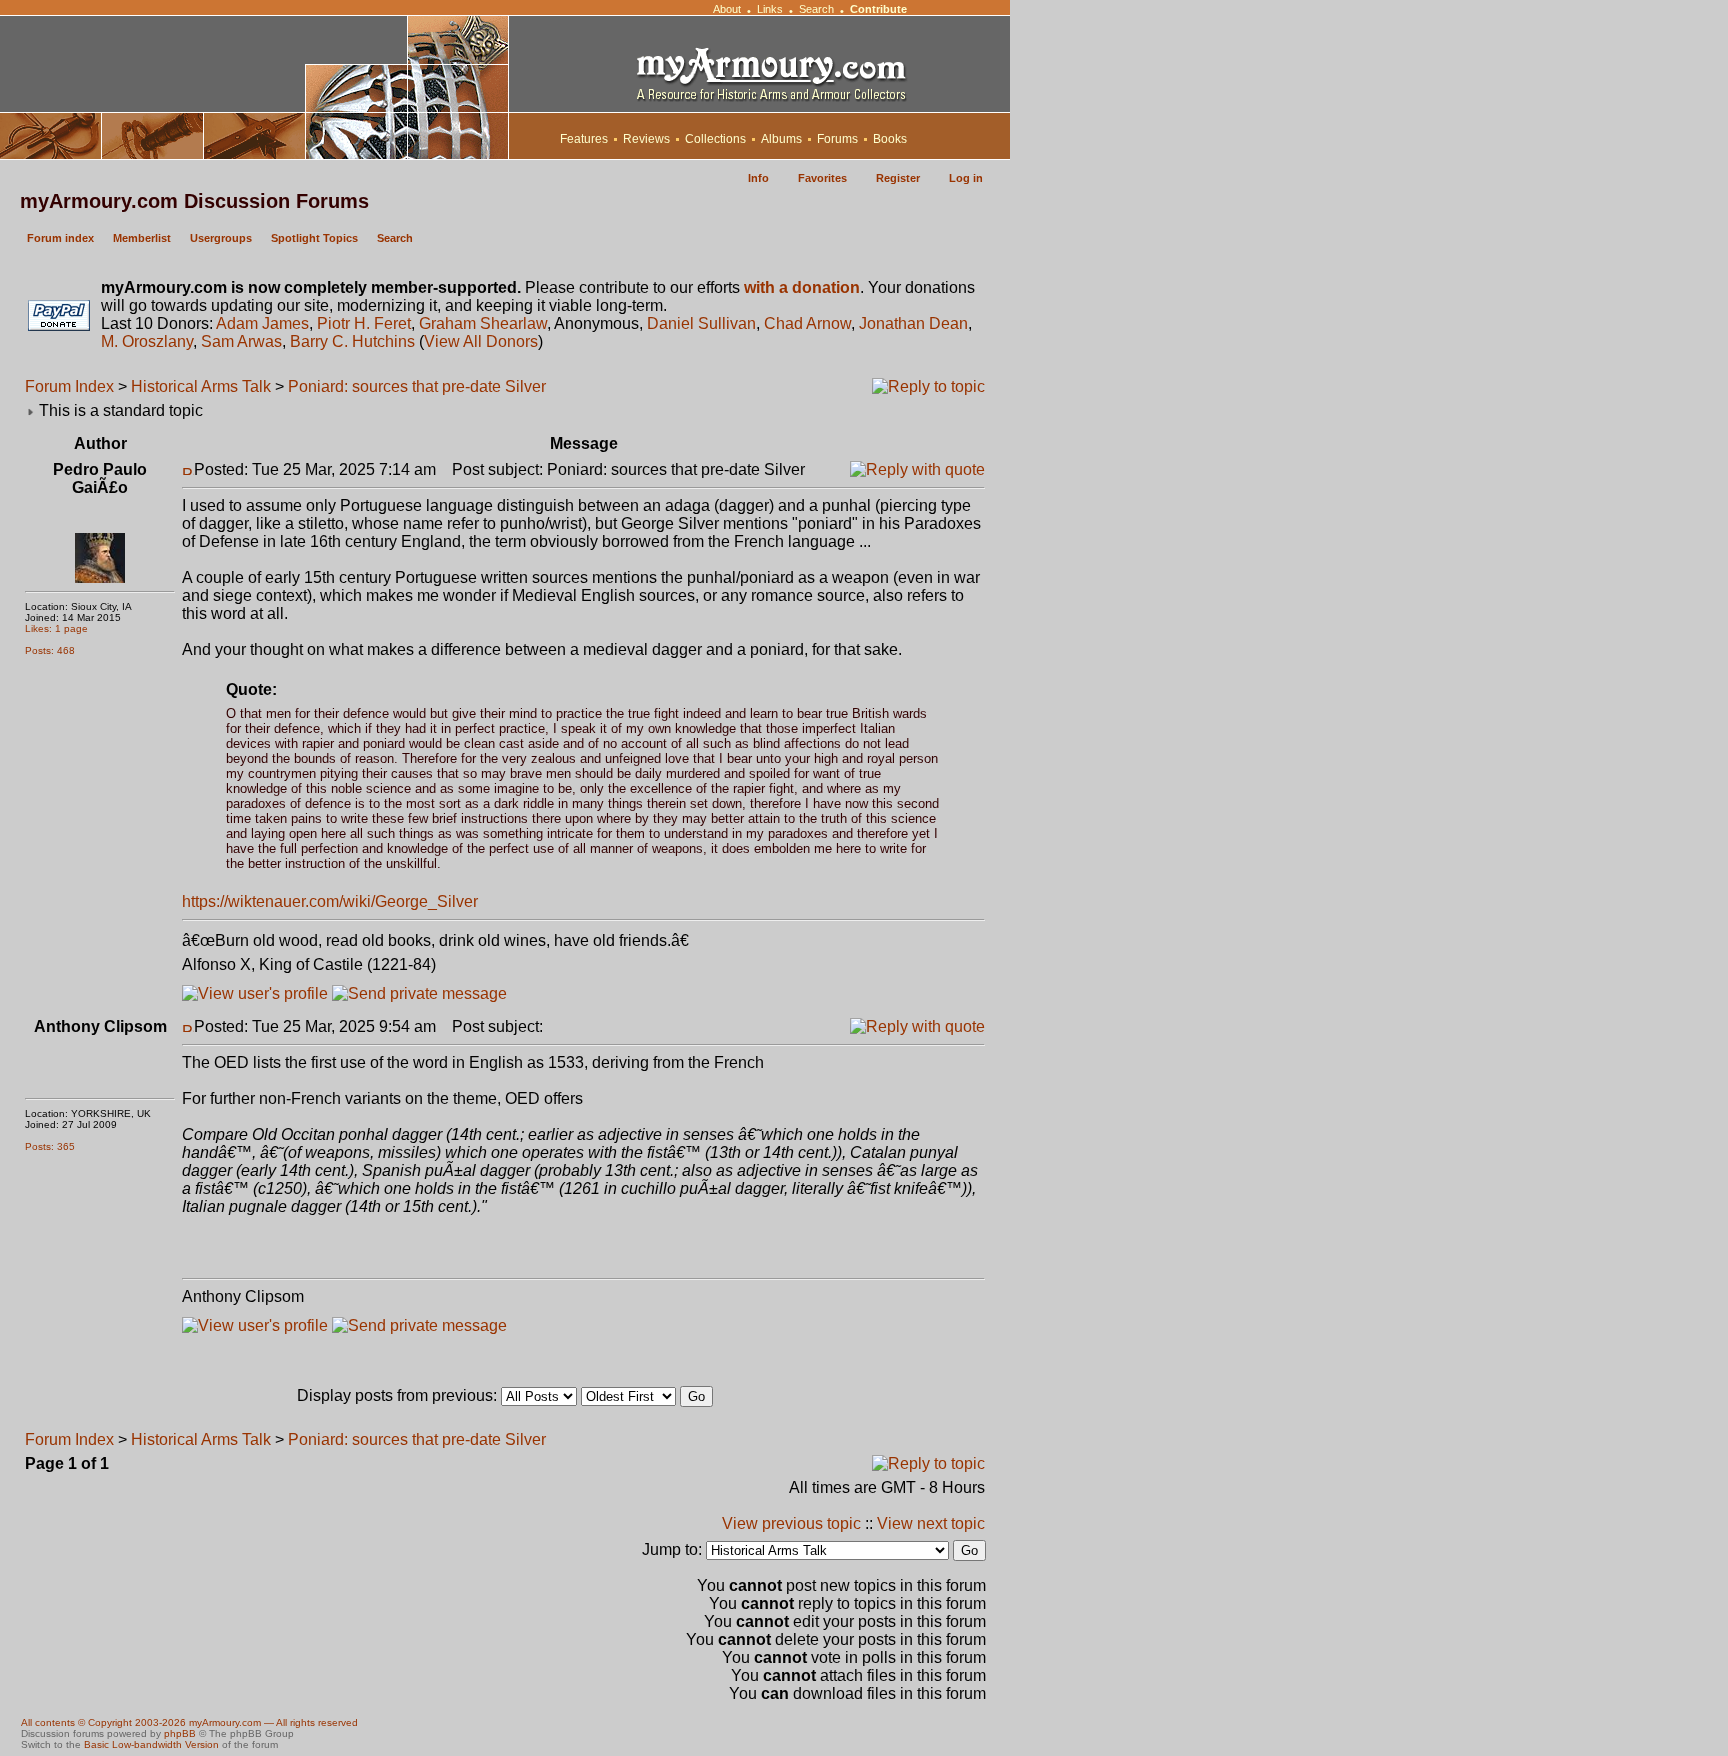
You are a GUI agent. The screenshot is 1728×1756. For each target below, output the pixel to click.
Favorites (822, 178)
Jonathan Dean (913, 323)
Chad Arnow (807, 323)
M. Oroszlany (147, 341)
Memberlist (142, 238)
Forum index (60, 238)
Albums (781, 139)
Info (758, 178)
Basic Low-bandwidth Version (151, 1744)
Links (770, 9)
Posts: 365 (50, 1146)
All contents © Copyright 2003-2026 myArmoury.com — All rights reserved (189, 1722)
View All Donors (481, 341)
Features (584, 139)
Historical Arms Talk (201, 386)
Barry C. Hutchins (352, 341)
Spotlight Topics (314, 238)
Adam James (262, 323)
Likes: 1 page (56, 628)
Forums (837, 139)
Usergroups (221, 238)
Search (816, 9)
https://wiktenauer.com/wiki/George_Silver (330, 901)
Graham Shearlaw (483, 323)
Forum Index (69, 386)
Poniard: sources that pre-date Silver (417, 386)
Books (890, 139)
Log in (966, 178)
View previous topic (791, 1523)
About (727, 9)
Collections (715, 139)
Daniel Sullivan (701, 323)
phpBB (180, 1733)
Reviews (646, 139)
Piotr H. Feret (364, 323)
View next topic (931, 1523)
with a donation (802, 287)
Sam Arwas (241, 341)
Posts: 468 (50, 650)
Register (898, 178)
